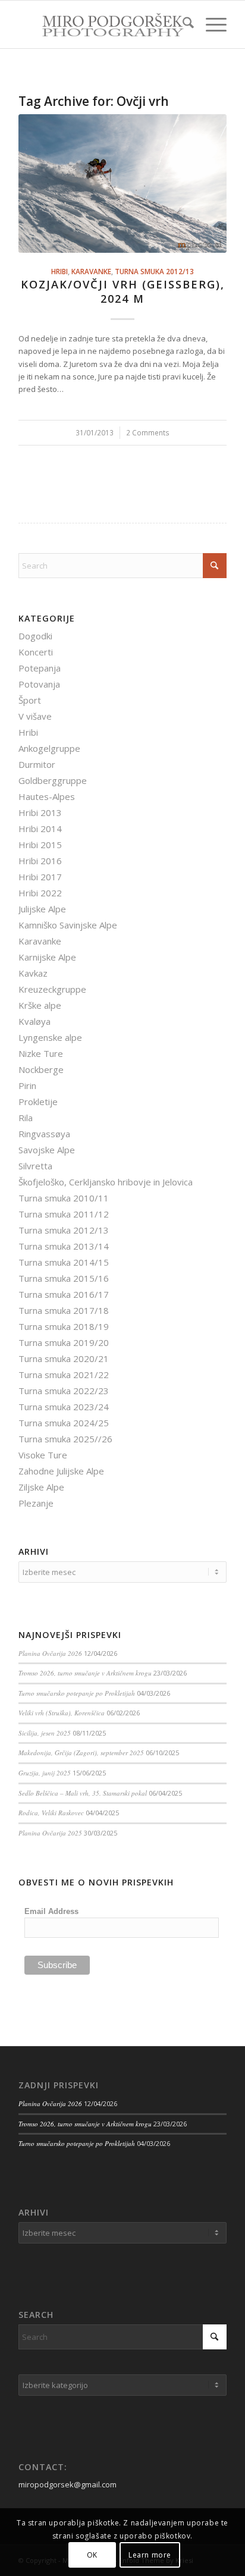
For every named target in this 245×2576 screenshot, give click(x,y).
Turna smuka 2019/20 (64, 1342)
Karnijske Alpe (47, 957)
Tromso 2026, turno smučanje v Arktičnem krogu (85, 1673)
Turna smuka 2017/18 (64, 1310)
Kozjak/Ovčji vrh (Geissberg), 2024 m (123, 291)
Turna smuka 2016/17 (64, 1294)
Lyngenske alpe (50, 1037)
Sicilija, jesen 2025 (45, 1733)
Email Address (51, 1911)
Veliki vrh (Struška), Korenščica (62, 1713)
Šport (30, 700)
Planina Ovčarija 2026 (50, 1653)
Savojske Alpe (47, 1150)
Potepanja (40, 668)
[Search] (182, 24)
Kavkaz (33, 973)
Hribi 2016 (40, 861)
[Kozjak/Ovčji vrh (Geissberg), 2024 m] (122, 183)
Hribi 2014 (40, 829)
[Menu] (210, 24)
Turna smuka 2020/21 (64, 1358)
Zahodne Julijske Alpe (61, 1471)
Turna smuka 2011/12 (64, 1214)
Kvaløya (34, 1021)
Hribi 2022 (40, 893)
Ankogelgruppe (49, 748)
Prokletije (38, 1102)
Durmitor (37, 764)
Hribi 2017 (40, 877)
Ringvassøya (44, 1134)
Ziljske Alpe (41, 1487)
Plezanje (36, 1503)
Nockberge (41, 1069)
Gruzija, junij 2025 (45, 1773)
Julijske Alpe (42, 909)
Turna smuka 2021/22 (64, 1375)
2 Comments (148, 432)
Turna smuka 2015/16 (64, 1278)
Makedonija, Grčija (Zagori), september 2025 (81, 1753)
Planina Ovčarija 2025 (50, 1833)
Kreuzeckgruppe (52, 989)
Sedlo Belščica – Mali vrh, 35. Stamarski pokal (83, 1793)
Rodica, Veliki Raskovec (51, 1813)
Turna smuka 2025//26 (65, 1439)
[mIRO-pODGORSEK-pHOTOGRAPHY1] (102, 24)
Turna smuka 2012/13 (154, 271)
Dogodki (35, 636)
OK (92, 2555)
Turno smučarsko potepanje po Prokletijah (77, 1693)
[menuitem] (182, 24)
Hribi (59, 271)
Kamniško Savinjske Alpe (68, 925)
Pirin (27, 1085)
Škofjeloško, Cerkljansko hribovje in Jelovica (106, 1182)
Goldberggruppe (53, 780)
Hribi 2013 (40, 812)
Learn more (150, 2555)
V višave (35, 716)
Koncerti (36, 652)
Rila (26, 1118)
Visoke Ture (43, 1455)
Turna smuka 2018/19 (64, 1326)
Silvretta (35, 1166)
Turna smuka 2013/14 (64, 1246)
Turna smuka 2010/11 (64, 1198)
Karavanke (91, 271)
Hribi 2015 (40, 845)
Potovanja (39, 684)
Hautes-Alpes (47, 796)
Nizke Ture (41, 1053)
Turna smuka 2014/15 (64, 1262)
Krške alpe (40, 1005)
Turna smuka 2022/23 (64, 1391)
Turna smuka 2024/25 (64, 1423)
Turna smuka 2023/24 (64, 1407)
